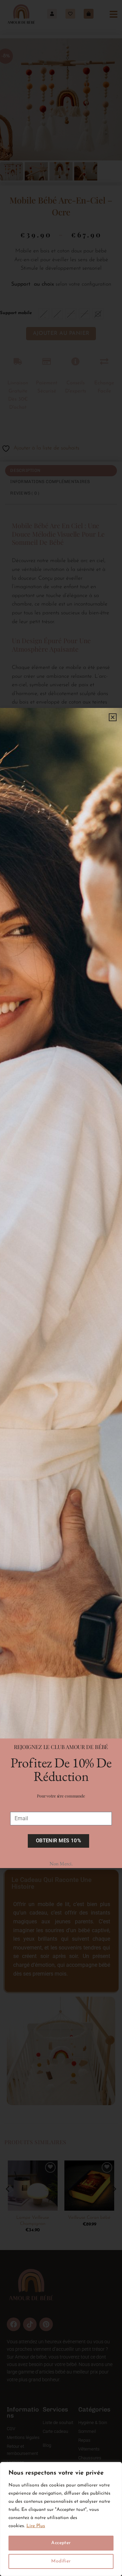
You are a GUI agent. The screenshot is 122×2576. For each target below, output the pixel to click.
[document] (61, 1288)
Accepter (61, 2543)
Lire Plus (36, 2526)
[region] (61, 2519)
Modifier (61, 2561)
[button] (113, 717)
